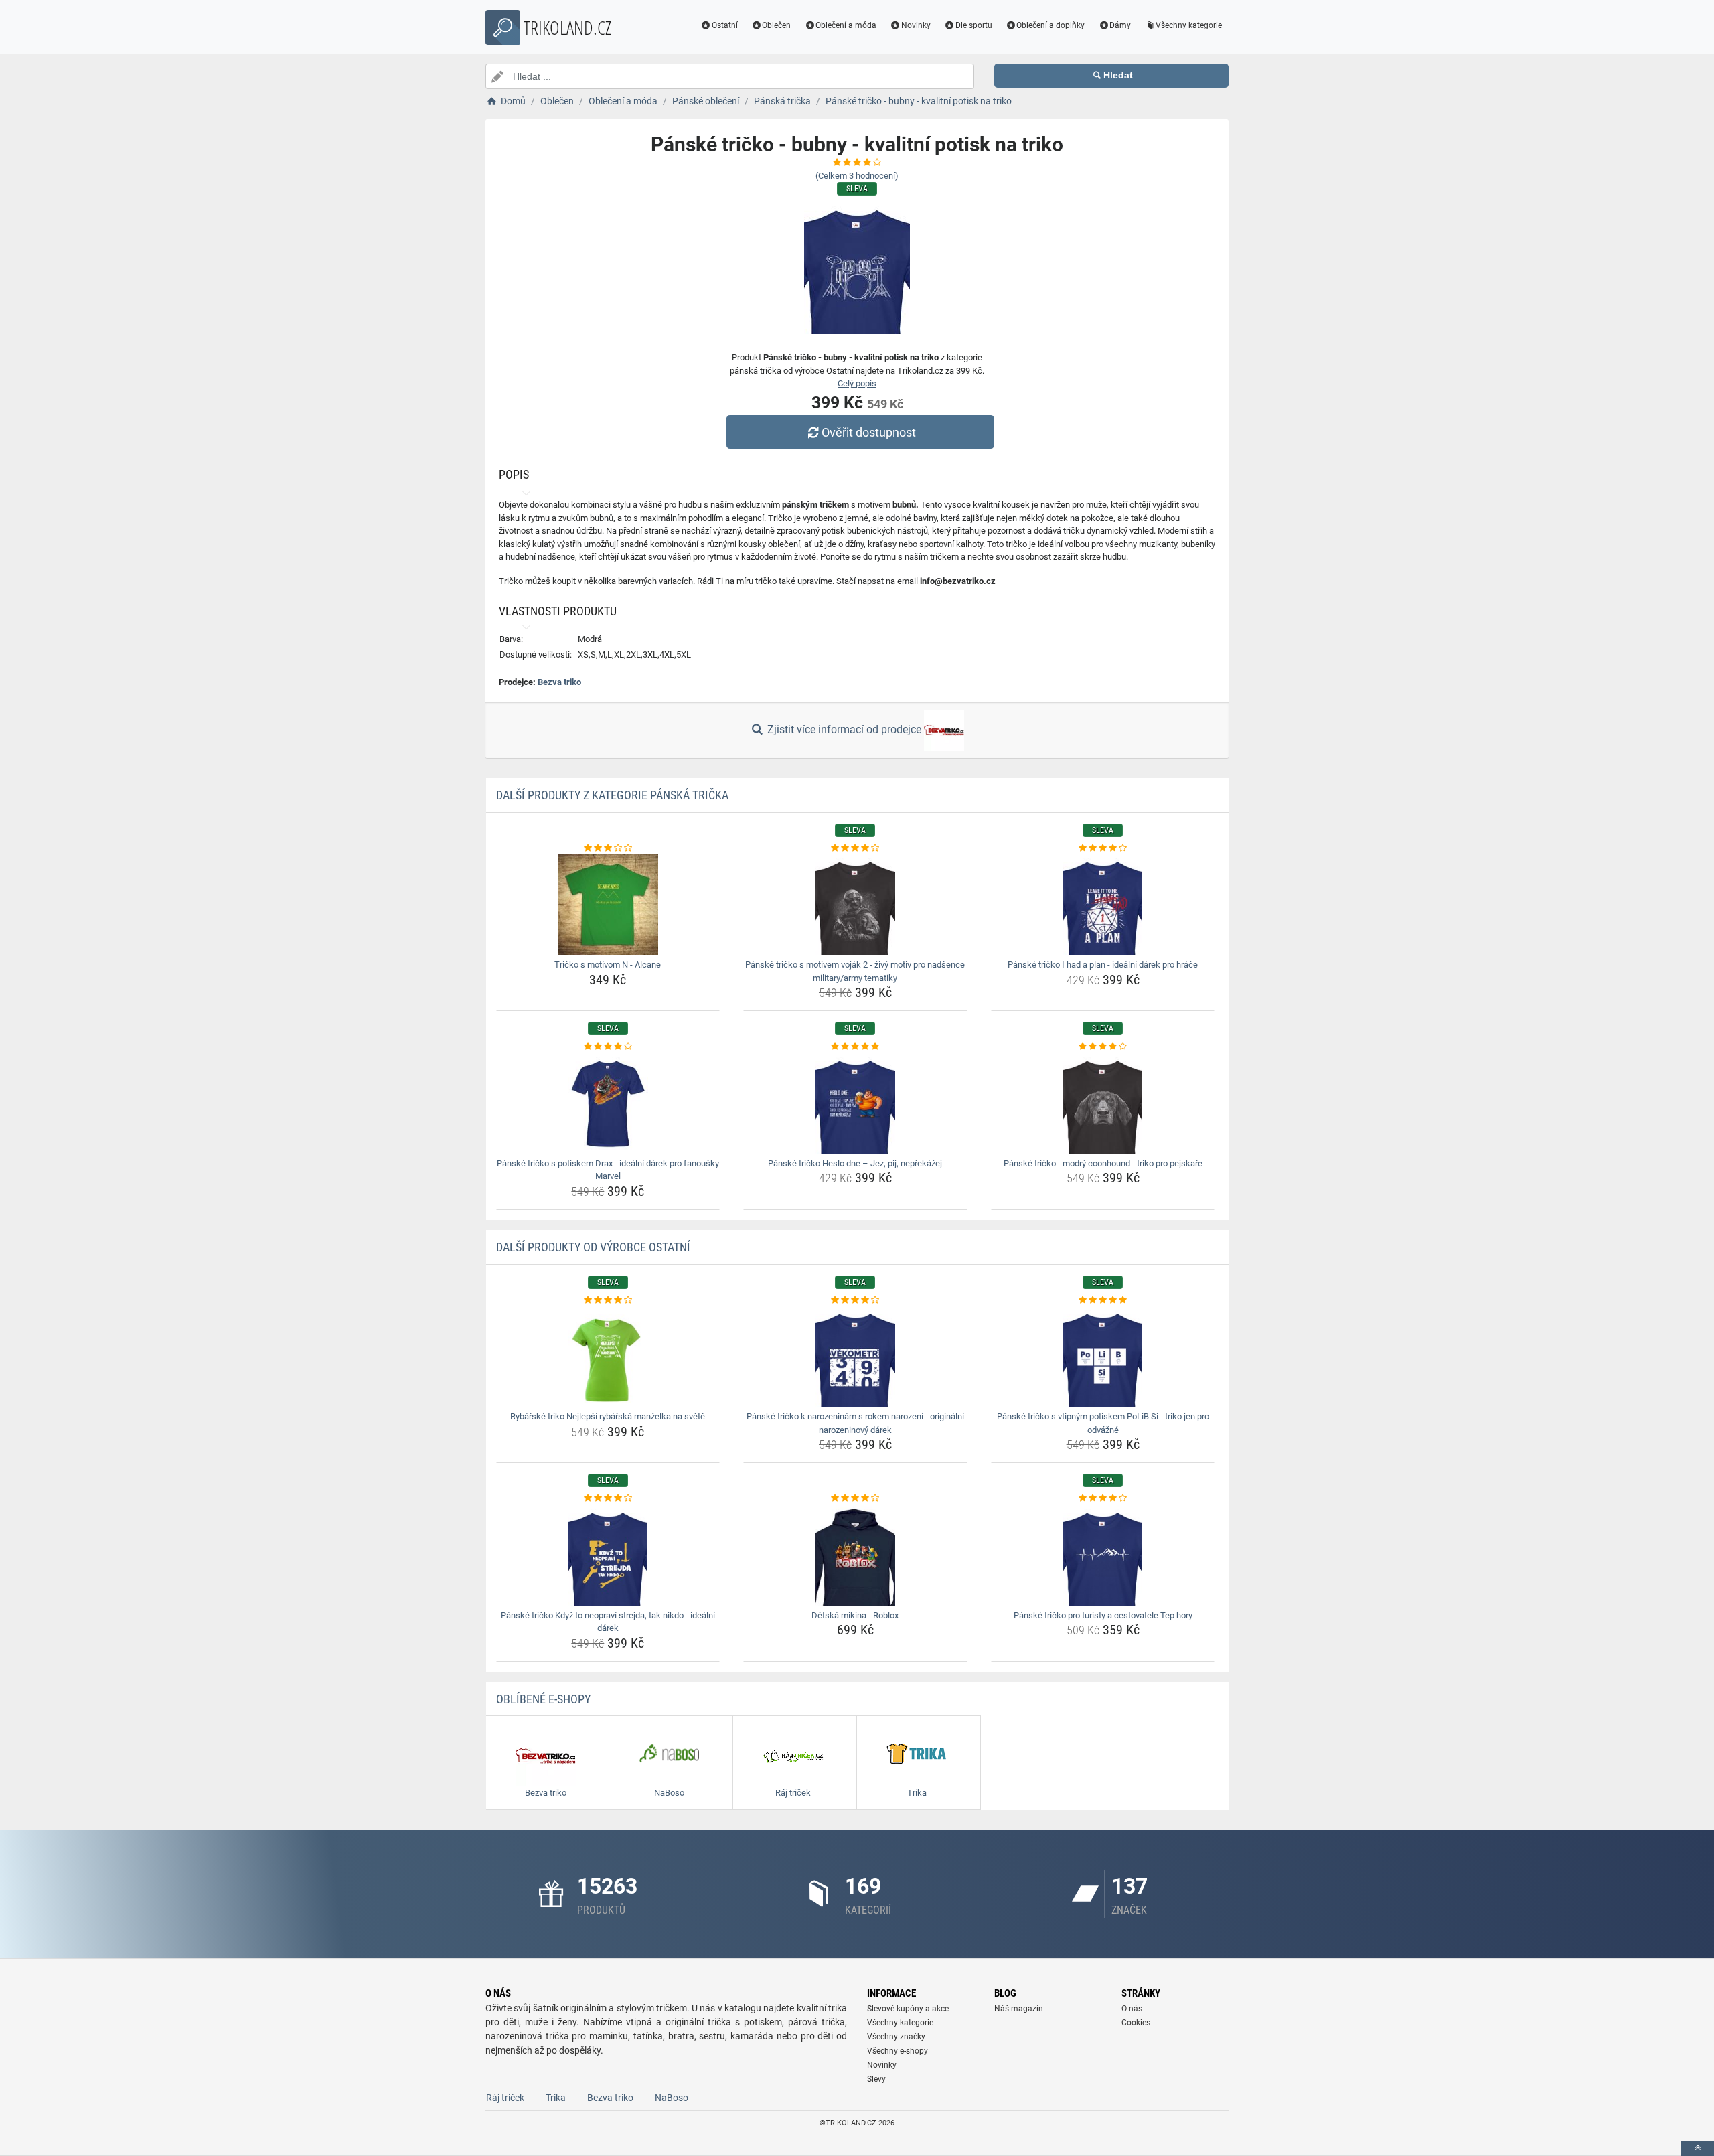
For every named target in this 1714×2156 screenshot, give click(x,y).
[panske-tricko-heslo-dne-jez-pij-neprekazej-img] (855, 1103)
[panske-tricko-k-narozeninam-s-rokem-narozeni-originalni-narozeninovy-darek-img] (855, 1357)
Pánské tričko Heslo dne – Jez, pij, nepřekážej (855, 1163)
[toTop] (1697, 2148)
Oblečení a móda (846, 25)
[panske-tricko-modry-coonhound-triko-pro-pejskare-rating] (1103, 1047)
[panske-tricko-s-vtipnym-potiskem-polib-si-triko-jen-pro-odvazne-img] (1103, 1357)
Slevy (876, 2079)
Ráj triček (505, 2098)
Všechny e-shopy (898, 2051)
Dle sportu (974, 25)
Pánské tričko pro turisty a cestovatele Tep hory (1103, 1615)
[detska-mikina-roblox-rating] (855, 1498)
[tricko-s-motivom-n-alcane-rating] (608, 848)
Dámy (1120, 25)
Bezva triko (559, 682)
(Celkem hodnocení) (857, 176)
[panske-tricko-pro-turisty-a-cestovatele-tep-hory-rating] (1103, 1498)
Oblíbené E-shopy (543, 1699)
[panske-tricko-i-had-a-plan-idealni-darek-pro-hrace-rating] (1103, 848)
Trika (556, 2098)
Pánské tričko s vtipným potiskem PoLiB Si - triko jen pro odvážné (1103, 1423)
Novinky (916, 25)
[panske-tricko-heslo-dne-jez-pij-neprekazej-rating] (855, 1047)
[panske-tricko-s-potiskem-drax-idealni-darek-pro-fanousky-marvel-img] (608, 1103)
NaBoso (672, 2098)
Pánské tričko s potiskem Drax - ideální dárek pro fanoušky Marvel (608, 1170)
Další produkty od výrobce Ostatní (593, 1247)
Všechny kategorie (1189, 25)
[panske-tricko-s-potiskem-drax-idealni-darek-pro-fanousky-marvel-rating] (608, 1047)
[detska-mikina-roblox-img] (855, 1555)
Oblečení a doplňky (1050, 25)
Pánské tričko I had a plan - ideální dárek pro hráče (1103, 965)
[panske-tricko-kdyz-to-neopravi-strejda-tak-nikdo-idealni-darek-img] (608, 1555)
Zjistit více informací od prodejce (844, 729)
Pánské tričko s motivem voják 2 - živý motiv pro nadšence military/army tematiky (855, 971)
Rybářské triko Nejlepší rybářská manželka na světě (608, 1416)
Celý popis (857, 383)
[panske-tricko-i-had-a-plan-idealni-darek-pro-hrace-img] (1103, 905)
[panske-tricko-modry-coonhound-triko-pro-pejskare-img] (1103, 1103)
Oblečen (776, 25)
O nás (1132, 2009)
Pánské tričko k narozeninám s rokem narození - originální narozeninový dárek (855, 1423)
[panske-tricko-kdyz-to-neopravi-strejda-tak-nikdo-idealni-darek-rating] (608, 1498)
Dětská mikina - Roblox (855, 1615)
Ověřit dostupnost (869, 432)
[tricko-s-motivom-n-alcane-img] (608, 905)
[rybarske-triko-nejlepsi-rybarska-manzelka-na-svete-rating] (608, 1300)
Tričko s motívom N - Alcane (608, 965)
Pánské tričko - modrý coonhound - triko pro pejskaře (1103, 1163)
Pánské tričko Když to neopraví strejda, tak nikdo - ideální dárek (608, 1622)
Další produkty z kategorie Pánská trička (612, 795)
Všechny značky (896, 2037)
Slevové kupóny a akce (908, 2009)
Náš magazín (1019, 2009)
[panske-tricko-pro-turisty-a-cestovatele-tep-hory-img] (1103, 1555)
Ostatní (725, 25)
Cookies (1136, 2023)
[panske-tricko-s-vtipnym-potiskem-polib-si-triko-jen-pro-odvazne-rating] (1103, 1300)
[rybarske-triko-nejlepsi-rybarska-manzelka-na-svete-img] (608, 1357)
